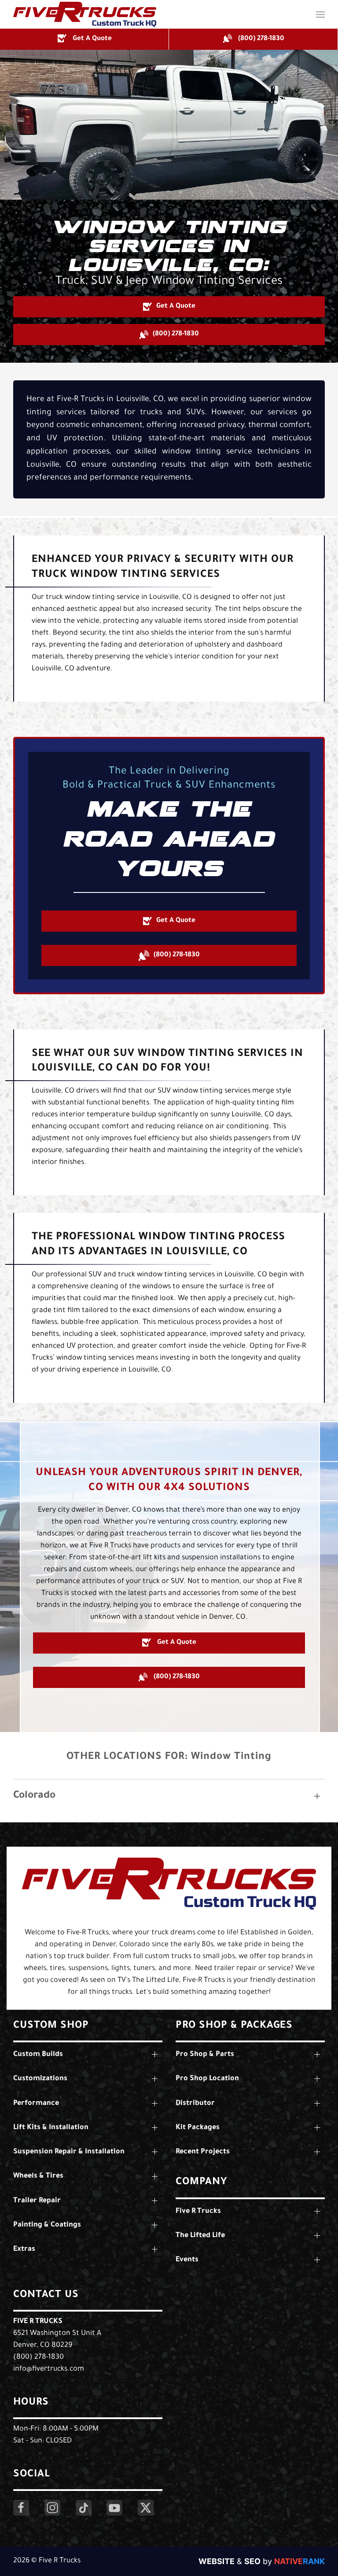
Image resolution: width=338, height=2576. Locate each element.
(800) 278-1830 (39, 2357)
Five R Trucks (38, 2322)
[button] (320, 14)
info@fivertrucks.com (49, 2369)
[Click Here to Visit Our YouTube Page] (114, 2508)
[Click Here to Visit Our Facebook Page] (21, 2508)
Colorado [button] (34, 1796)
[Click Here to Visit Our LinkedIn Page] (84, 2508)
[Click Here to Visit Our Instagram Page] (52, 2508)
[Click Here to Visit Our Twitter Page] (146, 2508)
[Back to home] (85, 14)
